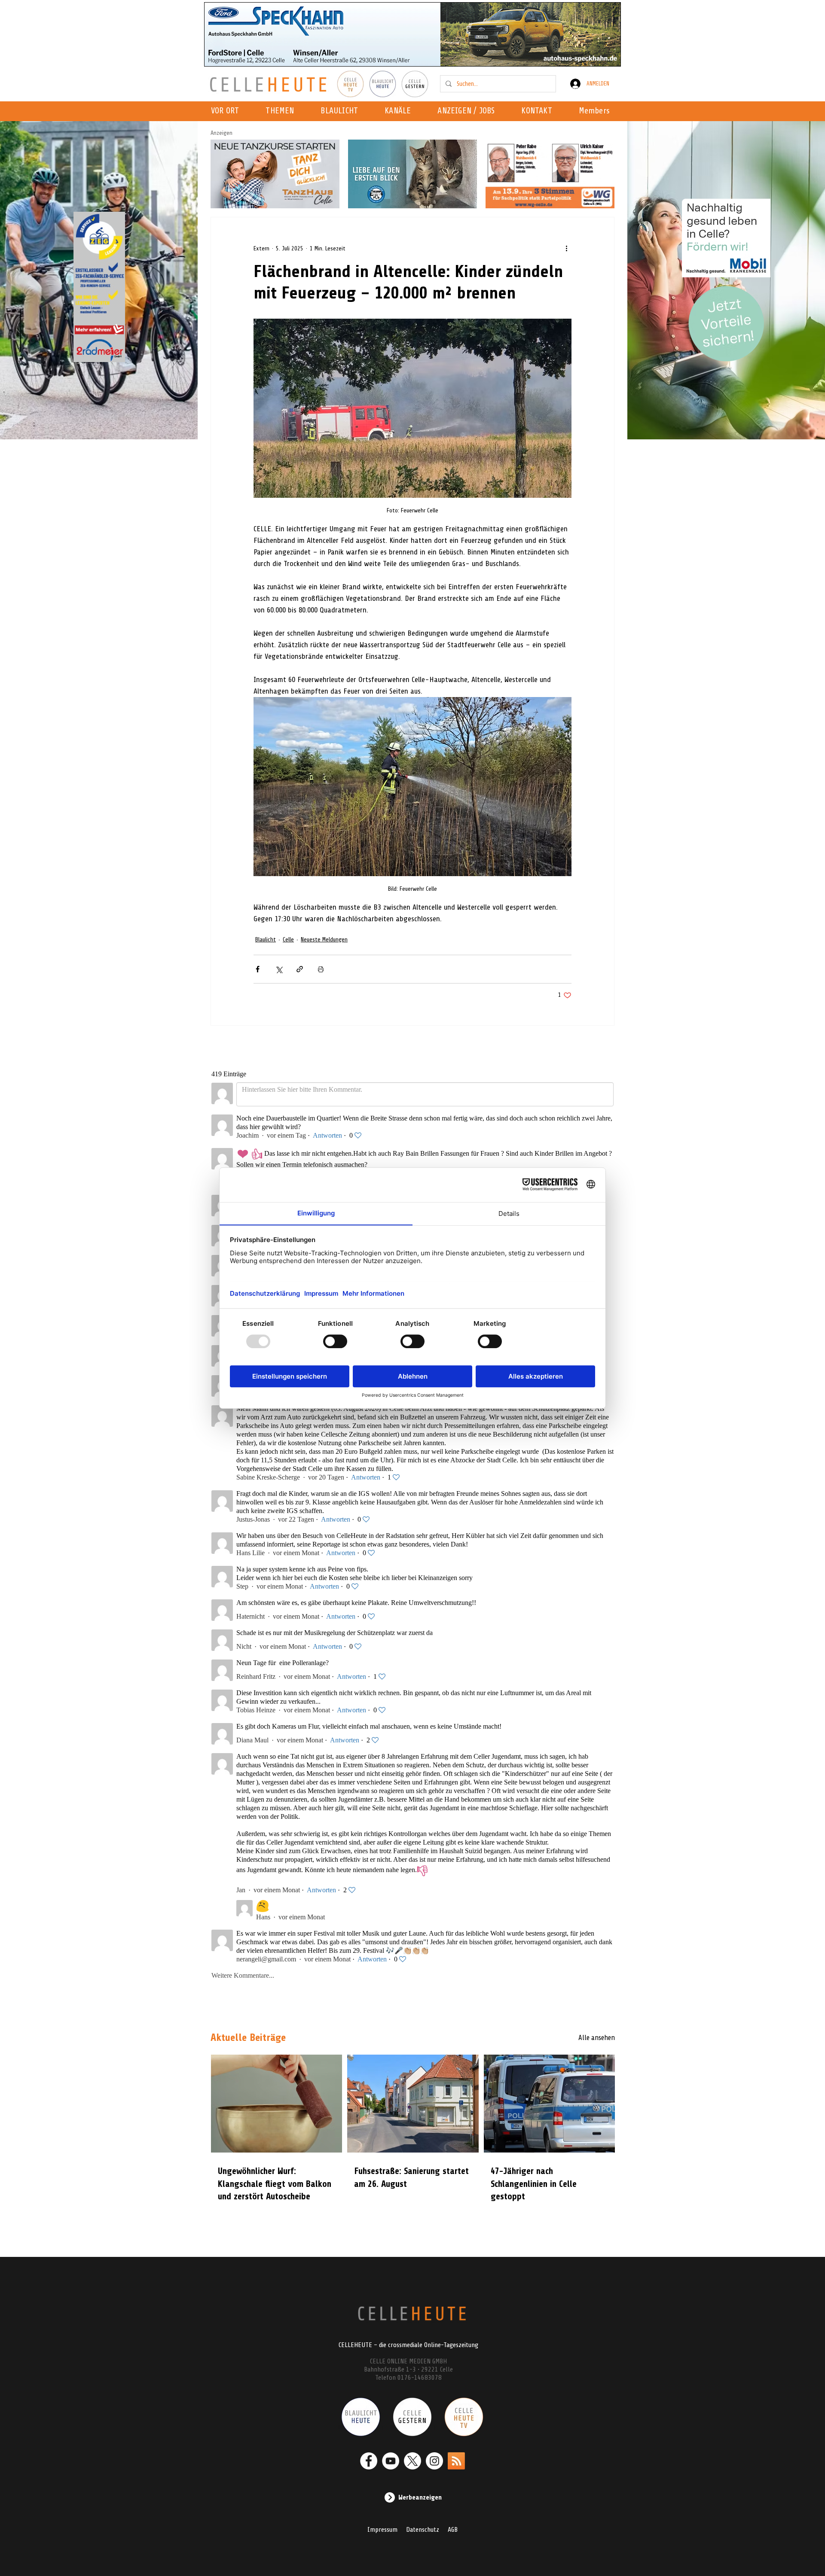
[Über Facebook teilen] (258, 969)
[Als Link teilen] (300, 969)
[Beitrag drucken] (321, 969)
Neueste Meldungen (324, 939)
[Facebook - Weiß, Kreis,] (369, 2461)
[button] (400, 111)
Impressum (382, 2530)
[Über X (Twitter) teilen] (279, 969)
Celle (288, 939)
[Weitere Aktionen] (566, 248)
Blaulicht (266, 939)
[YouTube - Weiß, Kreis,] (391, 2461)
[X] (412, 2461)
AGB (453, 2530)
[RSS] (456, 2461)
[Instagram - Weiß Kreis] (434, 2461)
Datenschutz (423, 2530)
